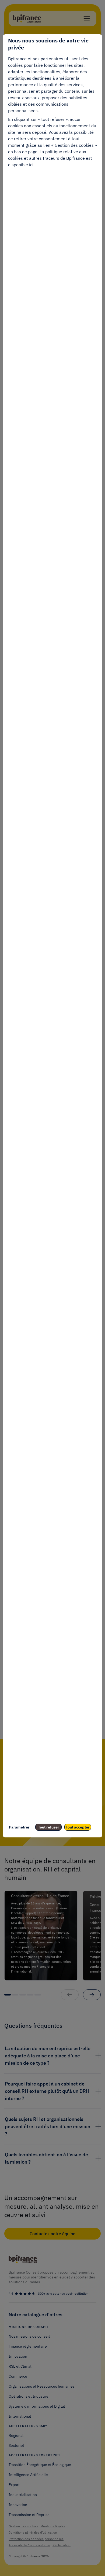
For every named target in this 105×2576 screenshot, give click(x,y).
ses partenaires (48, 59)
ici (31, 165)
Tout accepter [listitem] (78, 1827)
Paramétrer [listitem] (19, 1827)
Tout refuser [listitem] (49, 1827)
